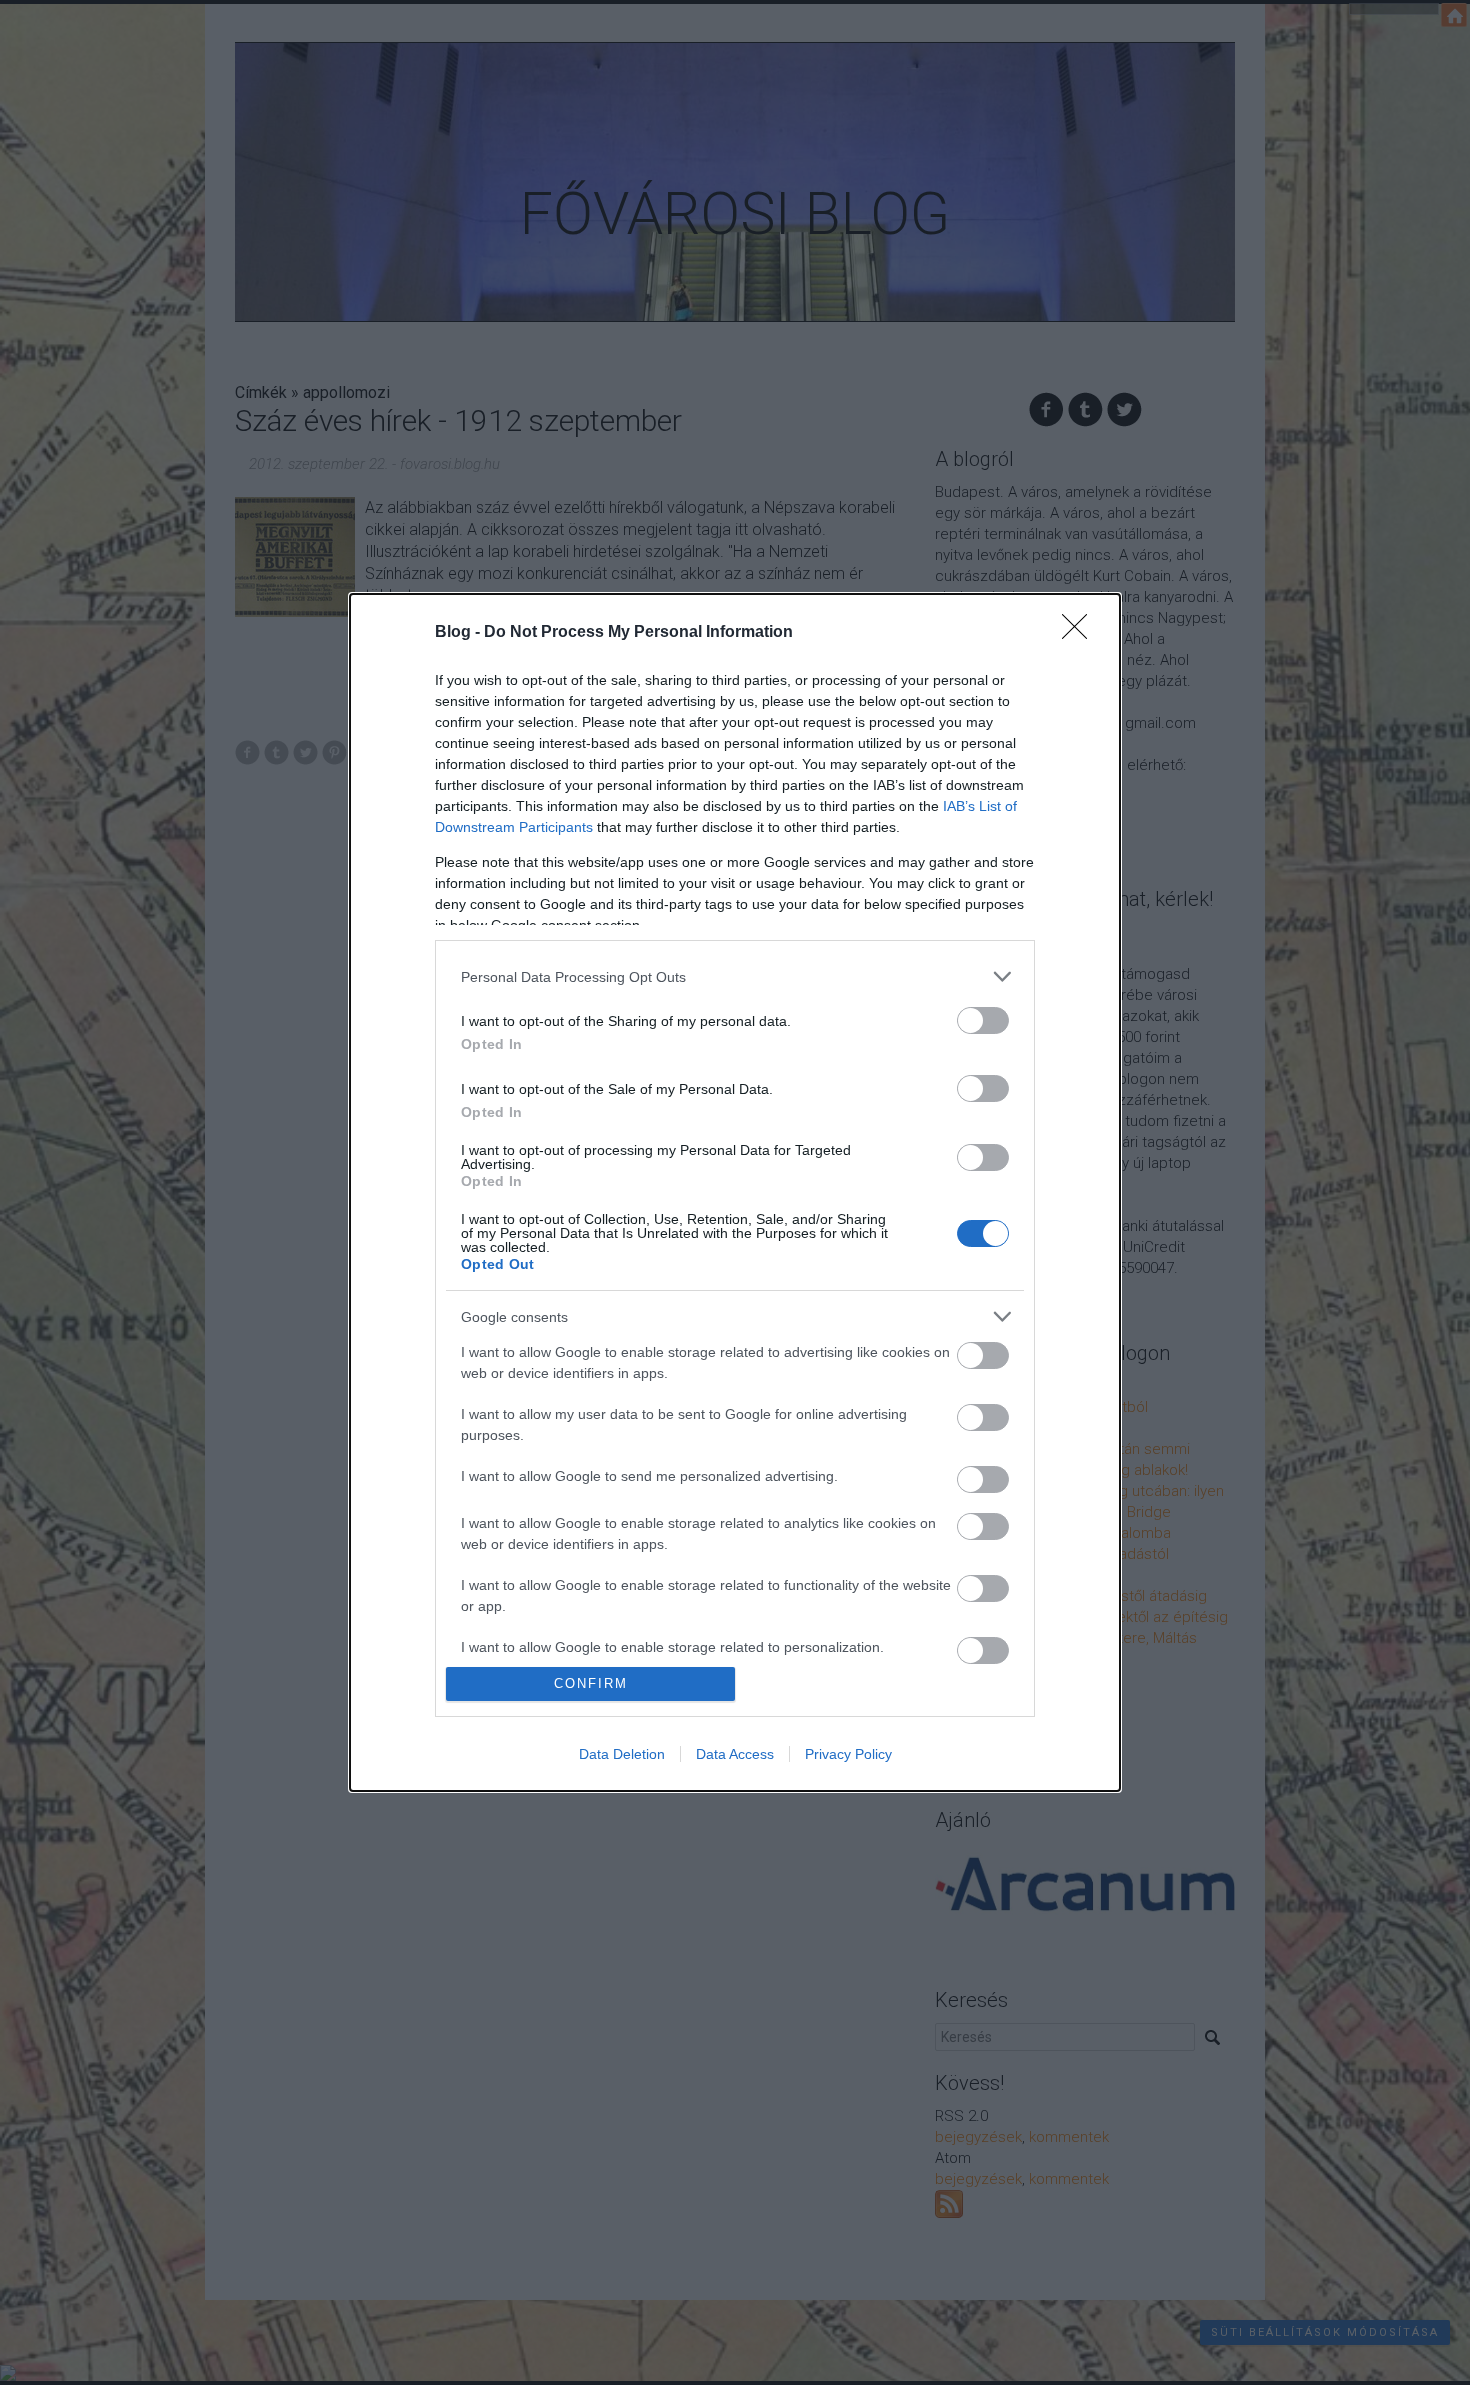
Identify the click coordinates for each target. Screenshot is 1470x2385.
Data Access (735, 1754)
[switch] (983, 1020)
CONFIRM (591, 1683)
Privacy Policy (848, 1754)
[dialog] (735, 1192)
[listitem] (735, 976)
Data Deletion (622, 1754)
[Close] (1081, 633)
